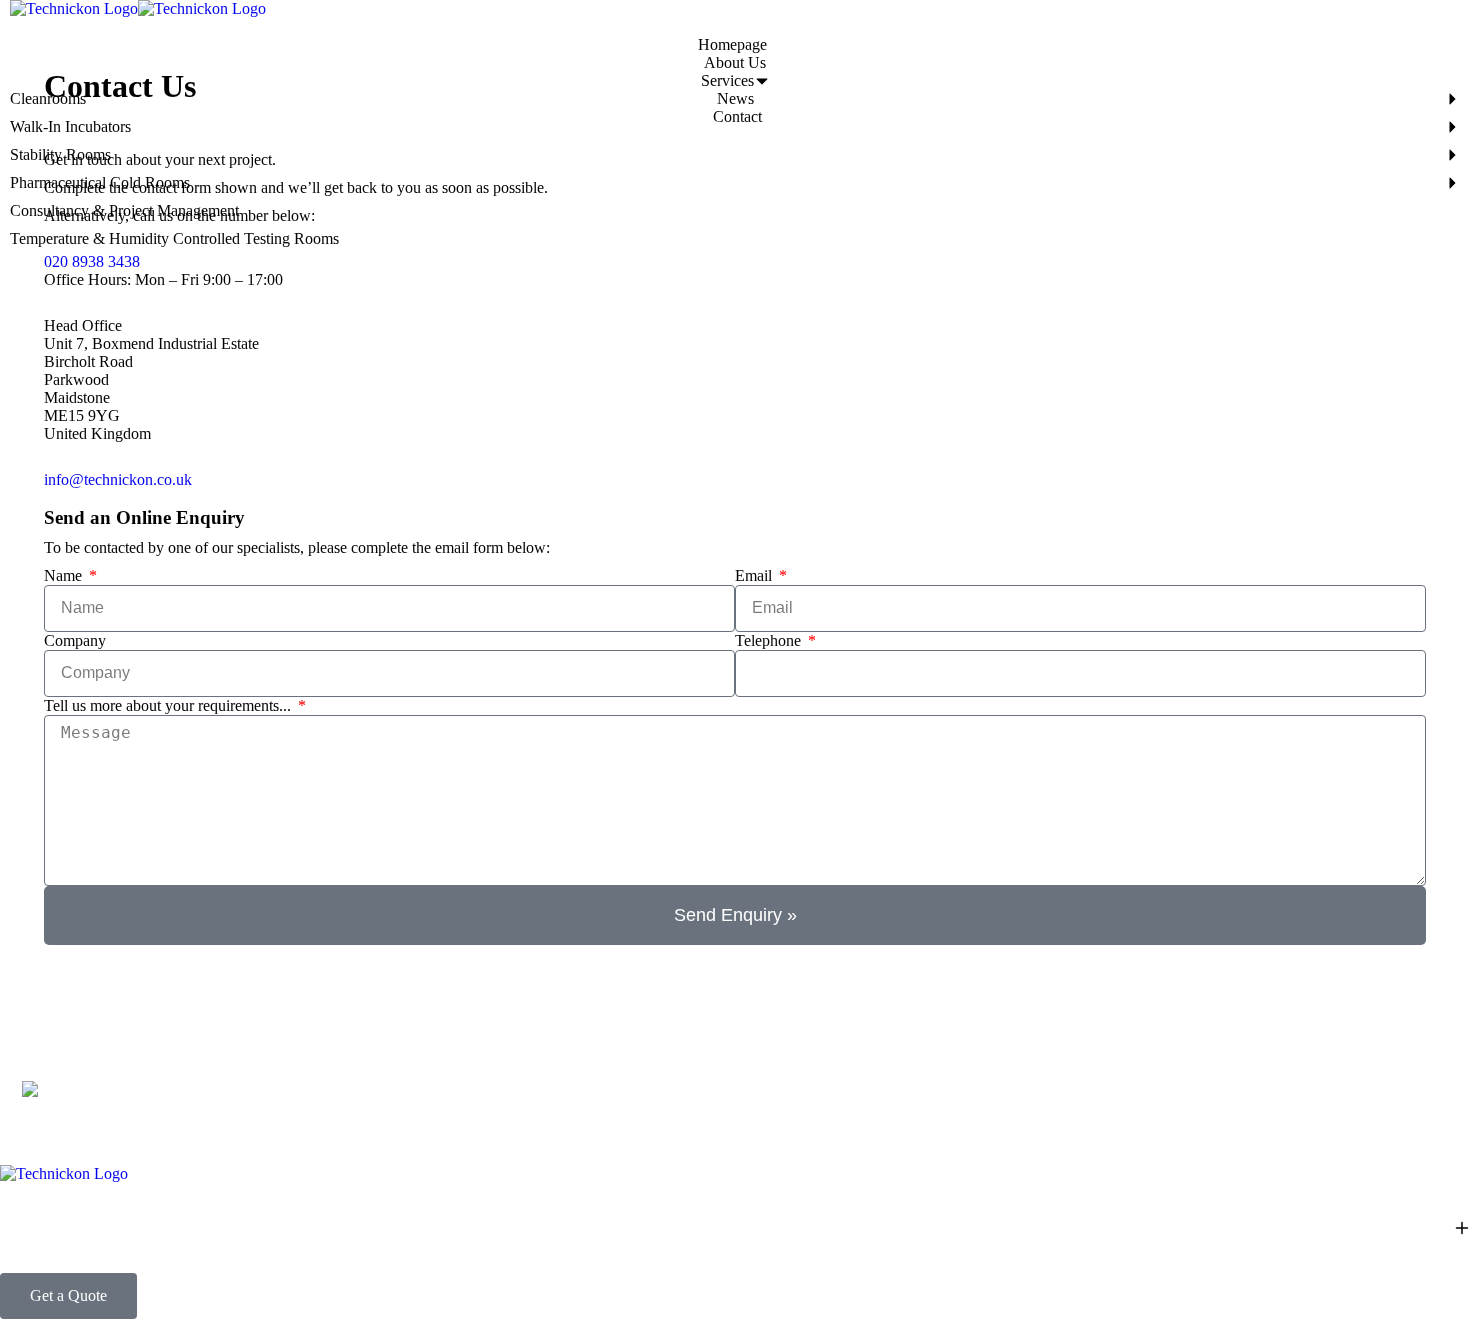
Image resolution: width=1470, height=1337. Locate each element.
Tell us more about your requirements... (169, 705)
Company (75, 640)
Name (65, 575)
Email (755, 575)
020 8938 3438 (92, 261)
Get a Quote (68, 1295)
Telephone (770, 640)
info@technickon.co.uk (118, 479)
